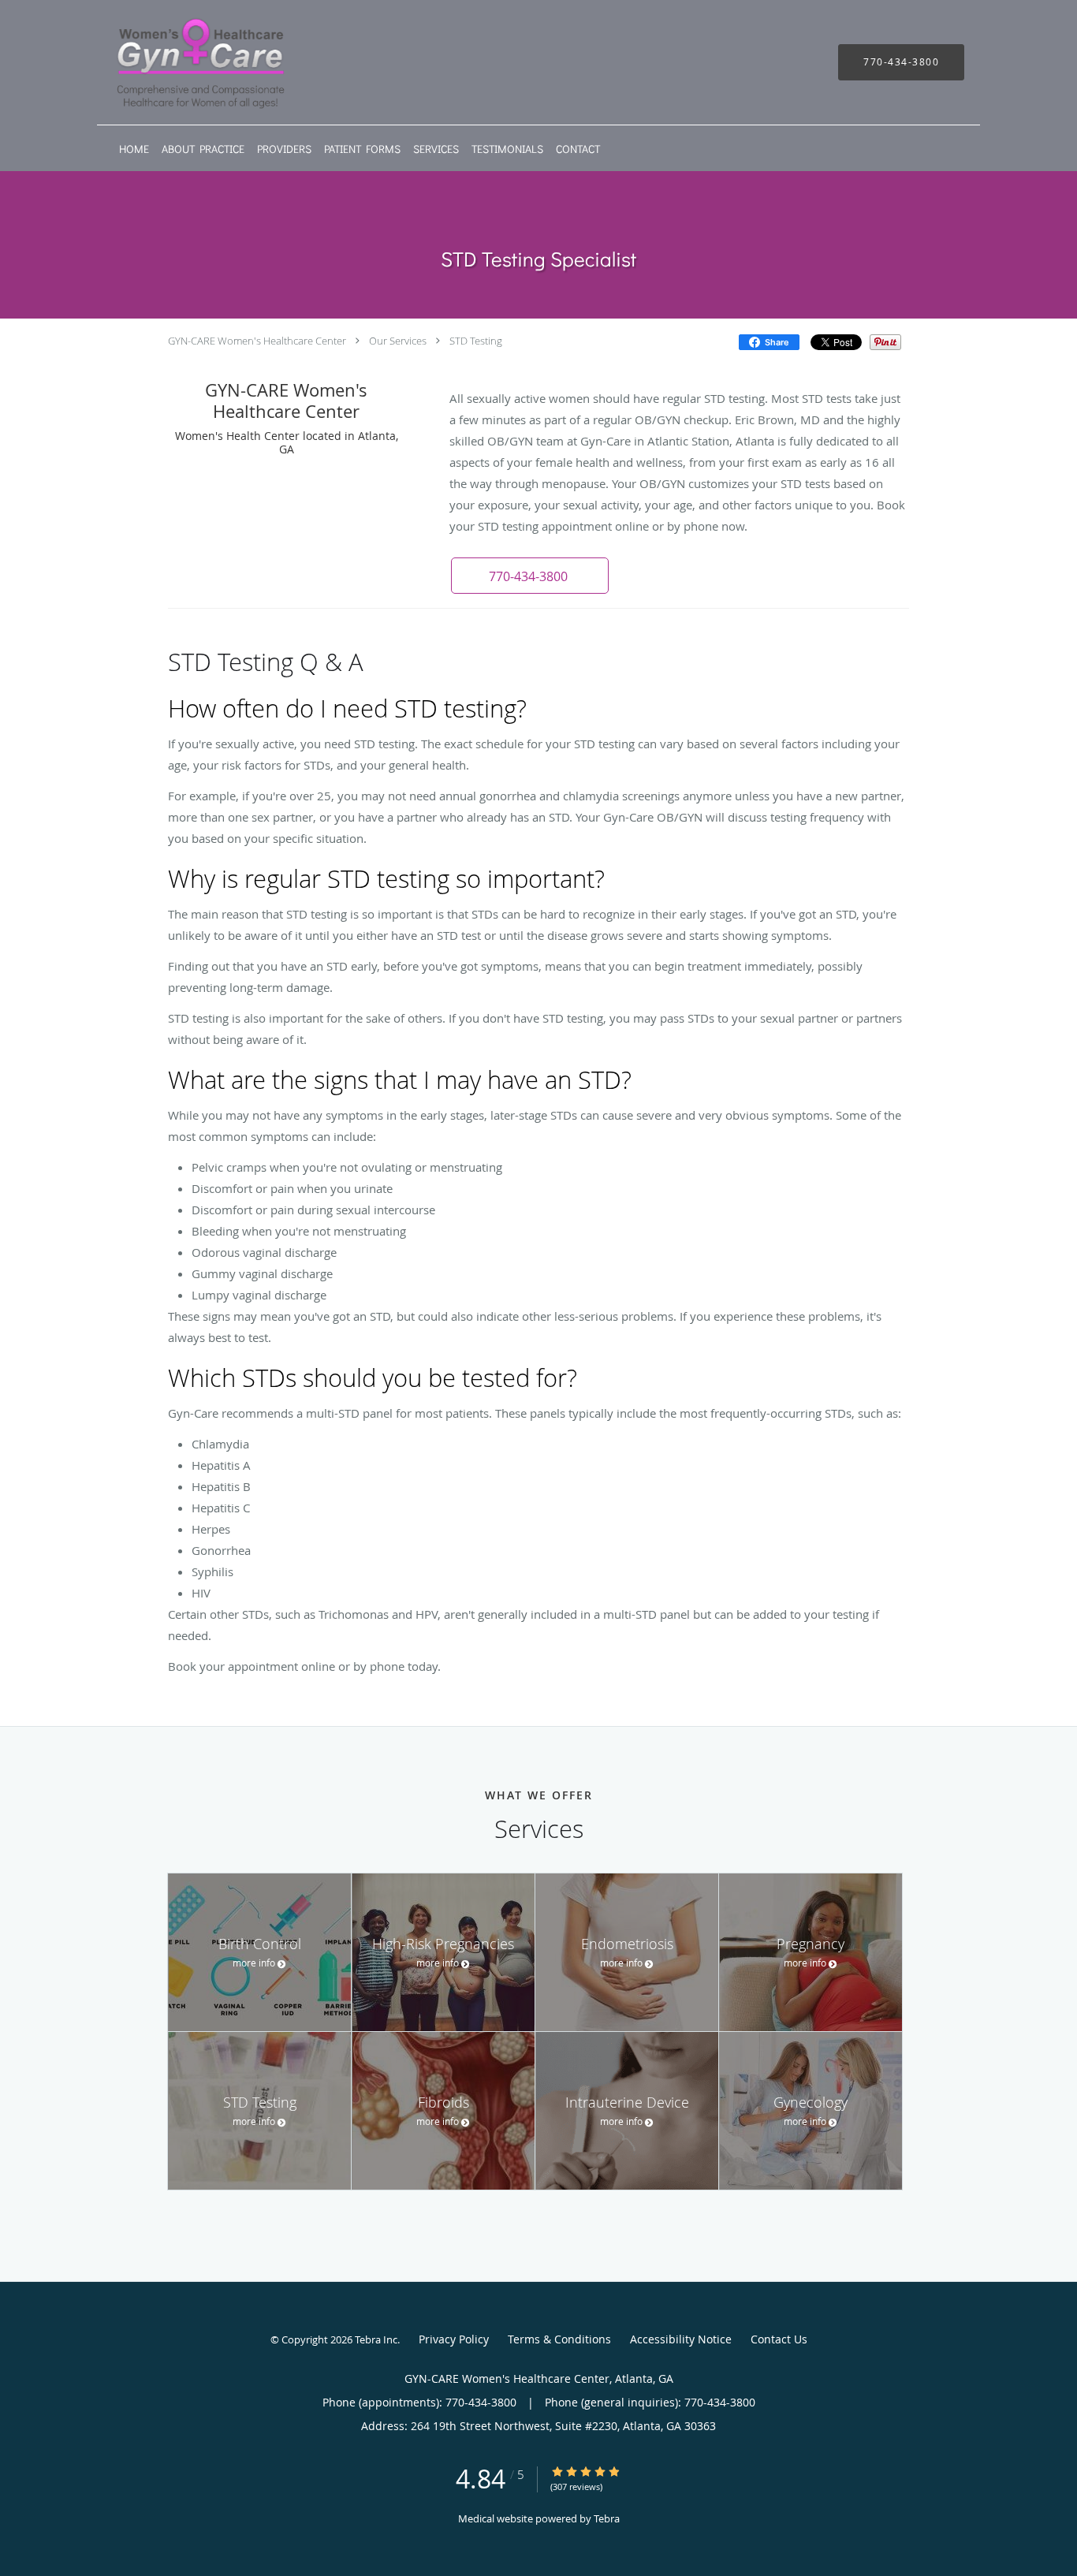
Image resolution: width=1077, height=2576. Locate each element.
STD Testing (476, 341)
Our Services (398, 341)
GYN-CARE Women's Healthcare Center (257, 341)
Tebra (607, 2518)
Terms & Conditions (559, 2339)
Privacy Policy (454, 2339)
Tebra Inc (376, 2339)
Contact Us (779, 2339)
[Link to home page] (177, 62)
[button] (530, 576)
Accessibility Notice (681, 2339)
